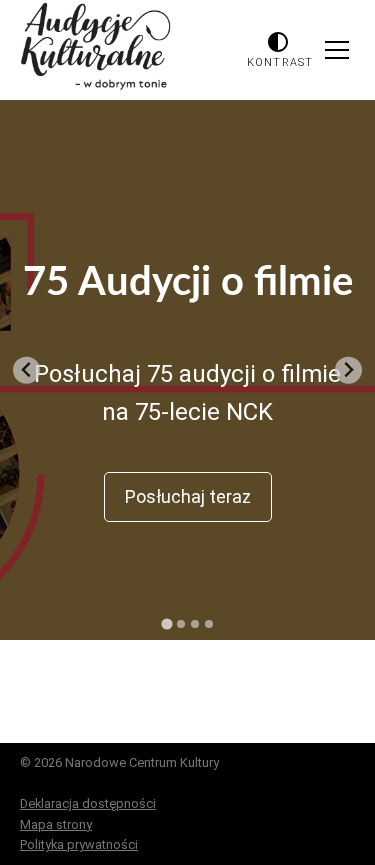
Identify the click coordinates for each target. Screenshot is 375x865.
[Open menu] (337, 50)
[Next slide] (348, 370)
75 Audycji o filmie (188, 283)
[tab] (166, 623)
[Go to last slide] (26, 370)
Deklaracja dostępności (88, 803)
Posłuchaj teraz (188, 496)
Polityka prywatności (79, 844)
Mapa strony (56, 824)
